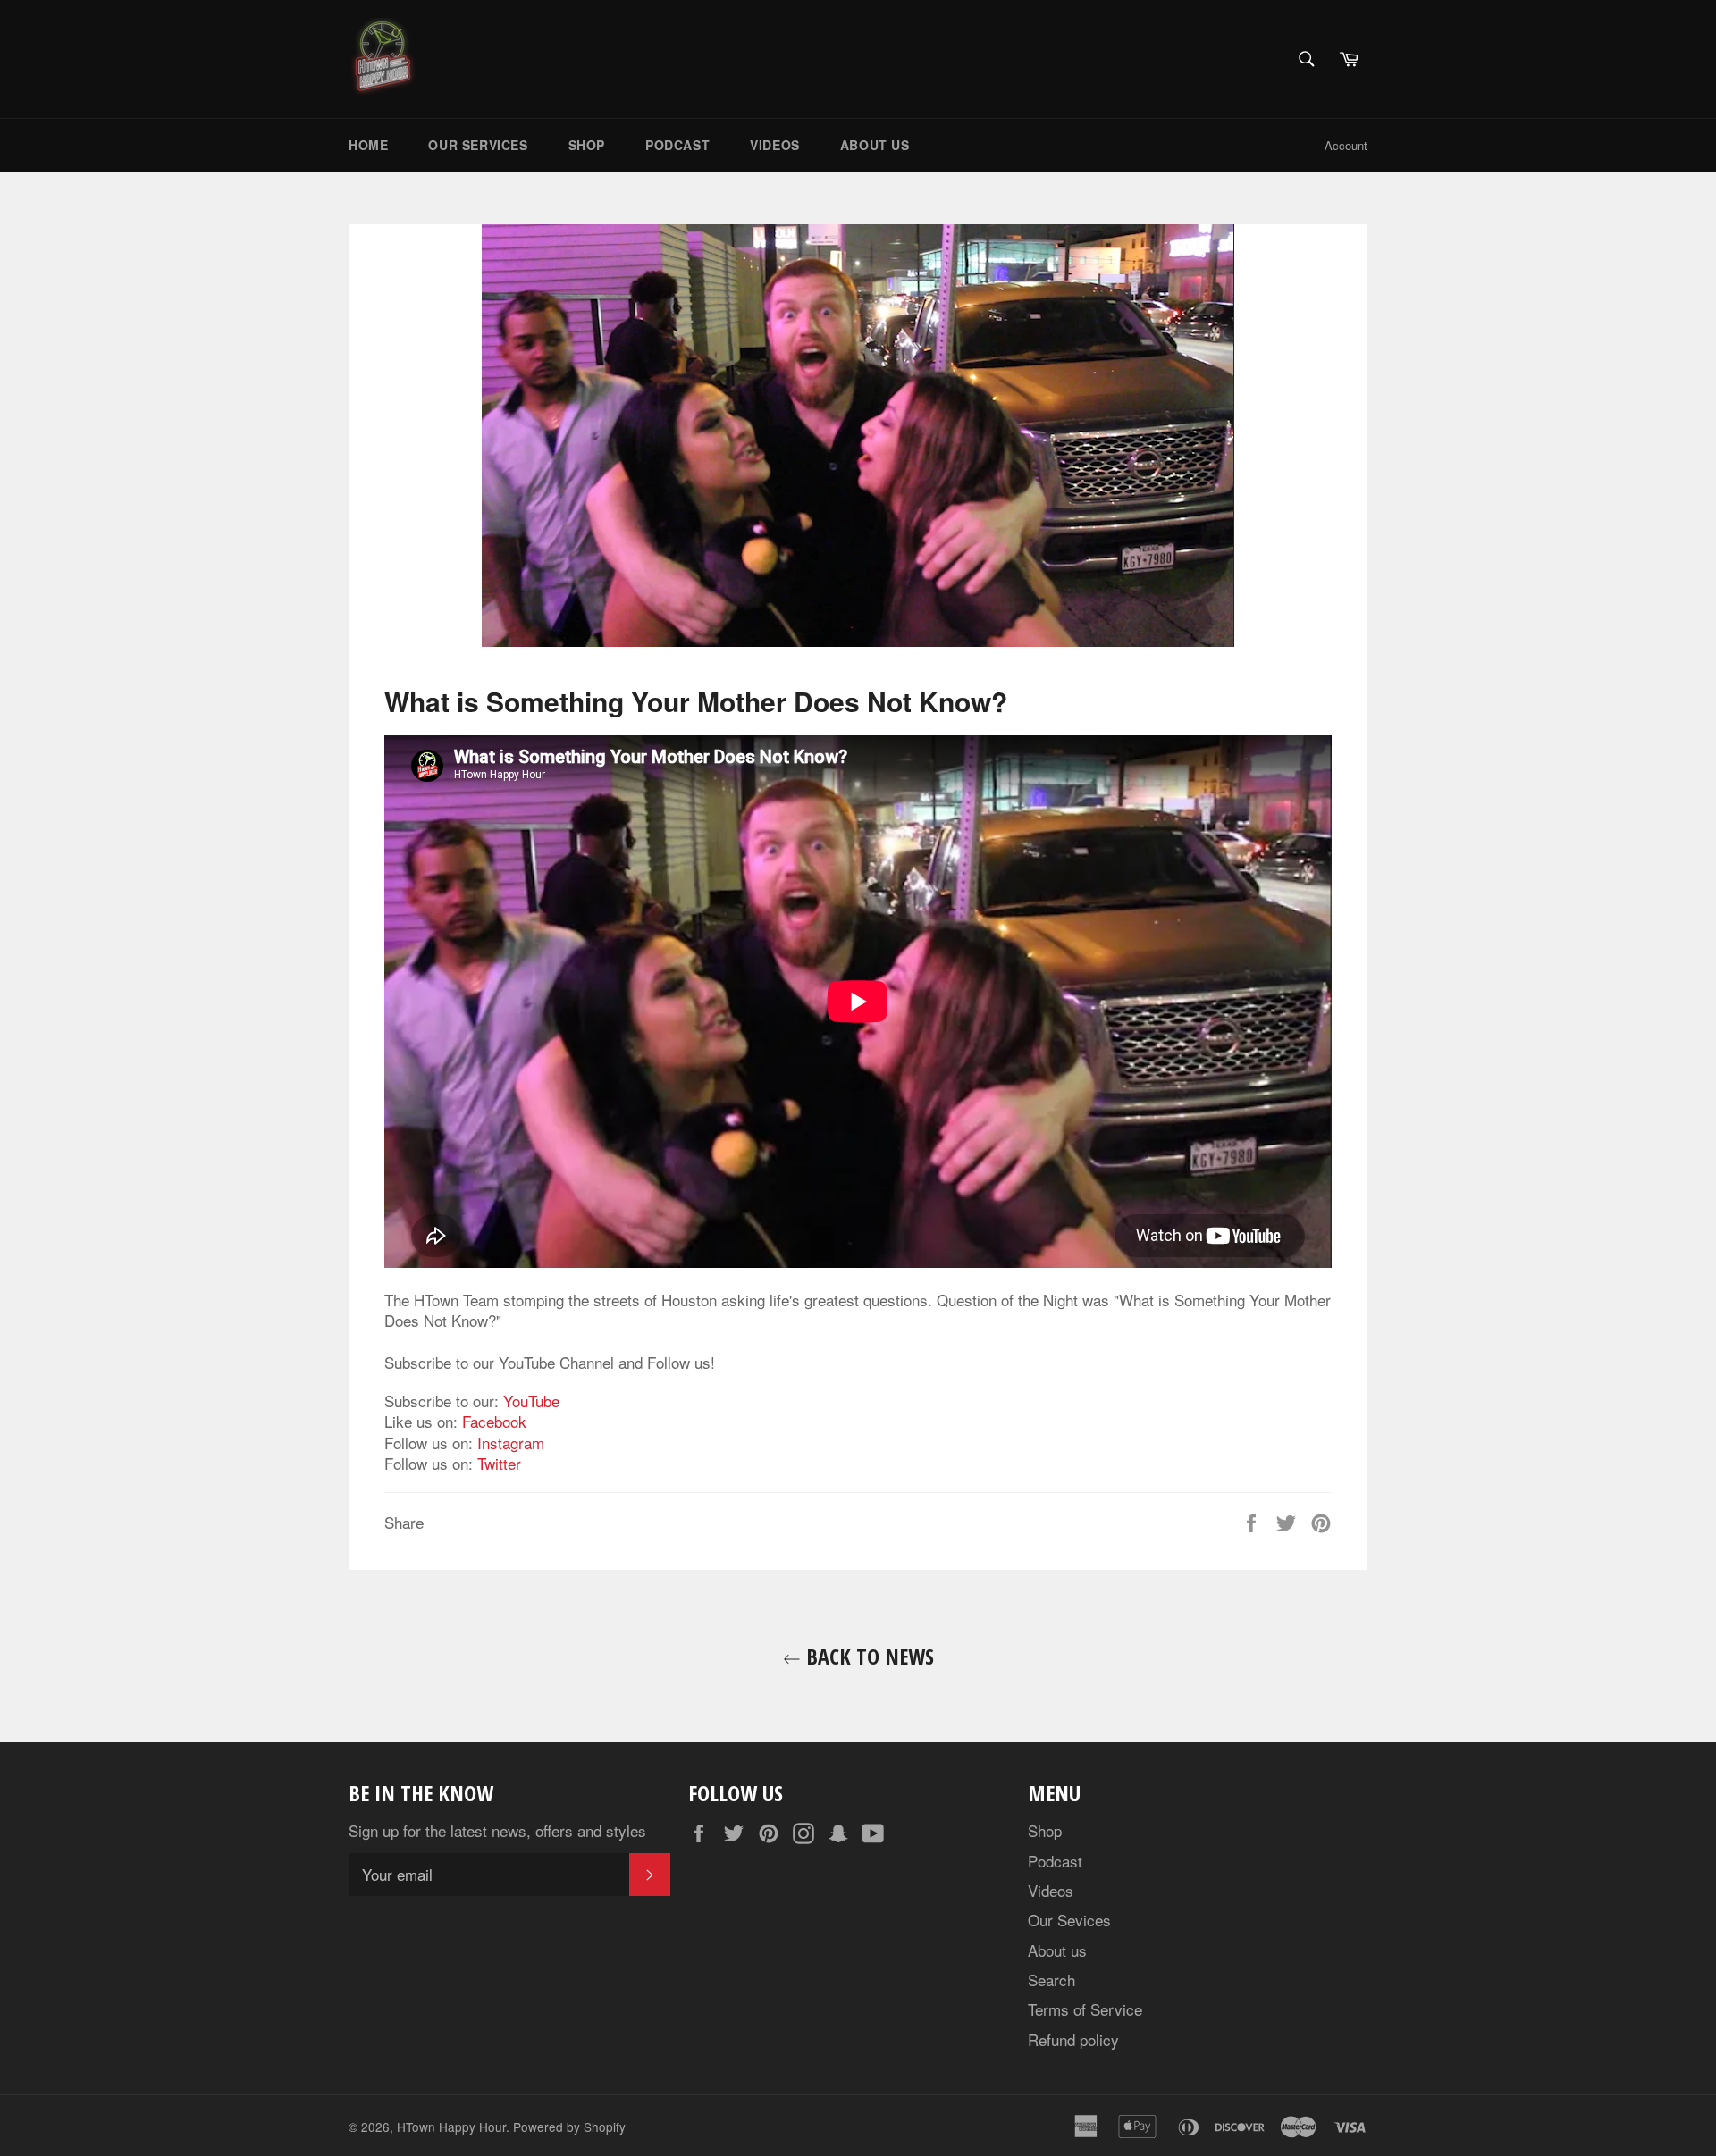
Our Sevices (1069, 1920)
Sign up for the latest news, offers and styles (497, 1830)
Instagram (511, 1443)
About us (1057, 1950)
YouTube (531, 1401)
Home (368, 145)
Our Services (478, 145)
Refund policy (1073, 2039)
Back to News (867, 1656)
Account (1346, 145)
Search (1051, 1980)
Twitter (499, 1463)
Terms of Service (1085, 2009)
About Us (875, 145)
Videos (775, 145)
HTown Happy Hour (451, 2127)
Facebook (494, 1421)
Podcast (677, 145)
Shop (587, 145)
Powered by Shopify (569, 2127)
